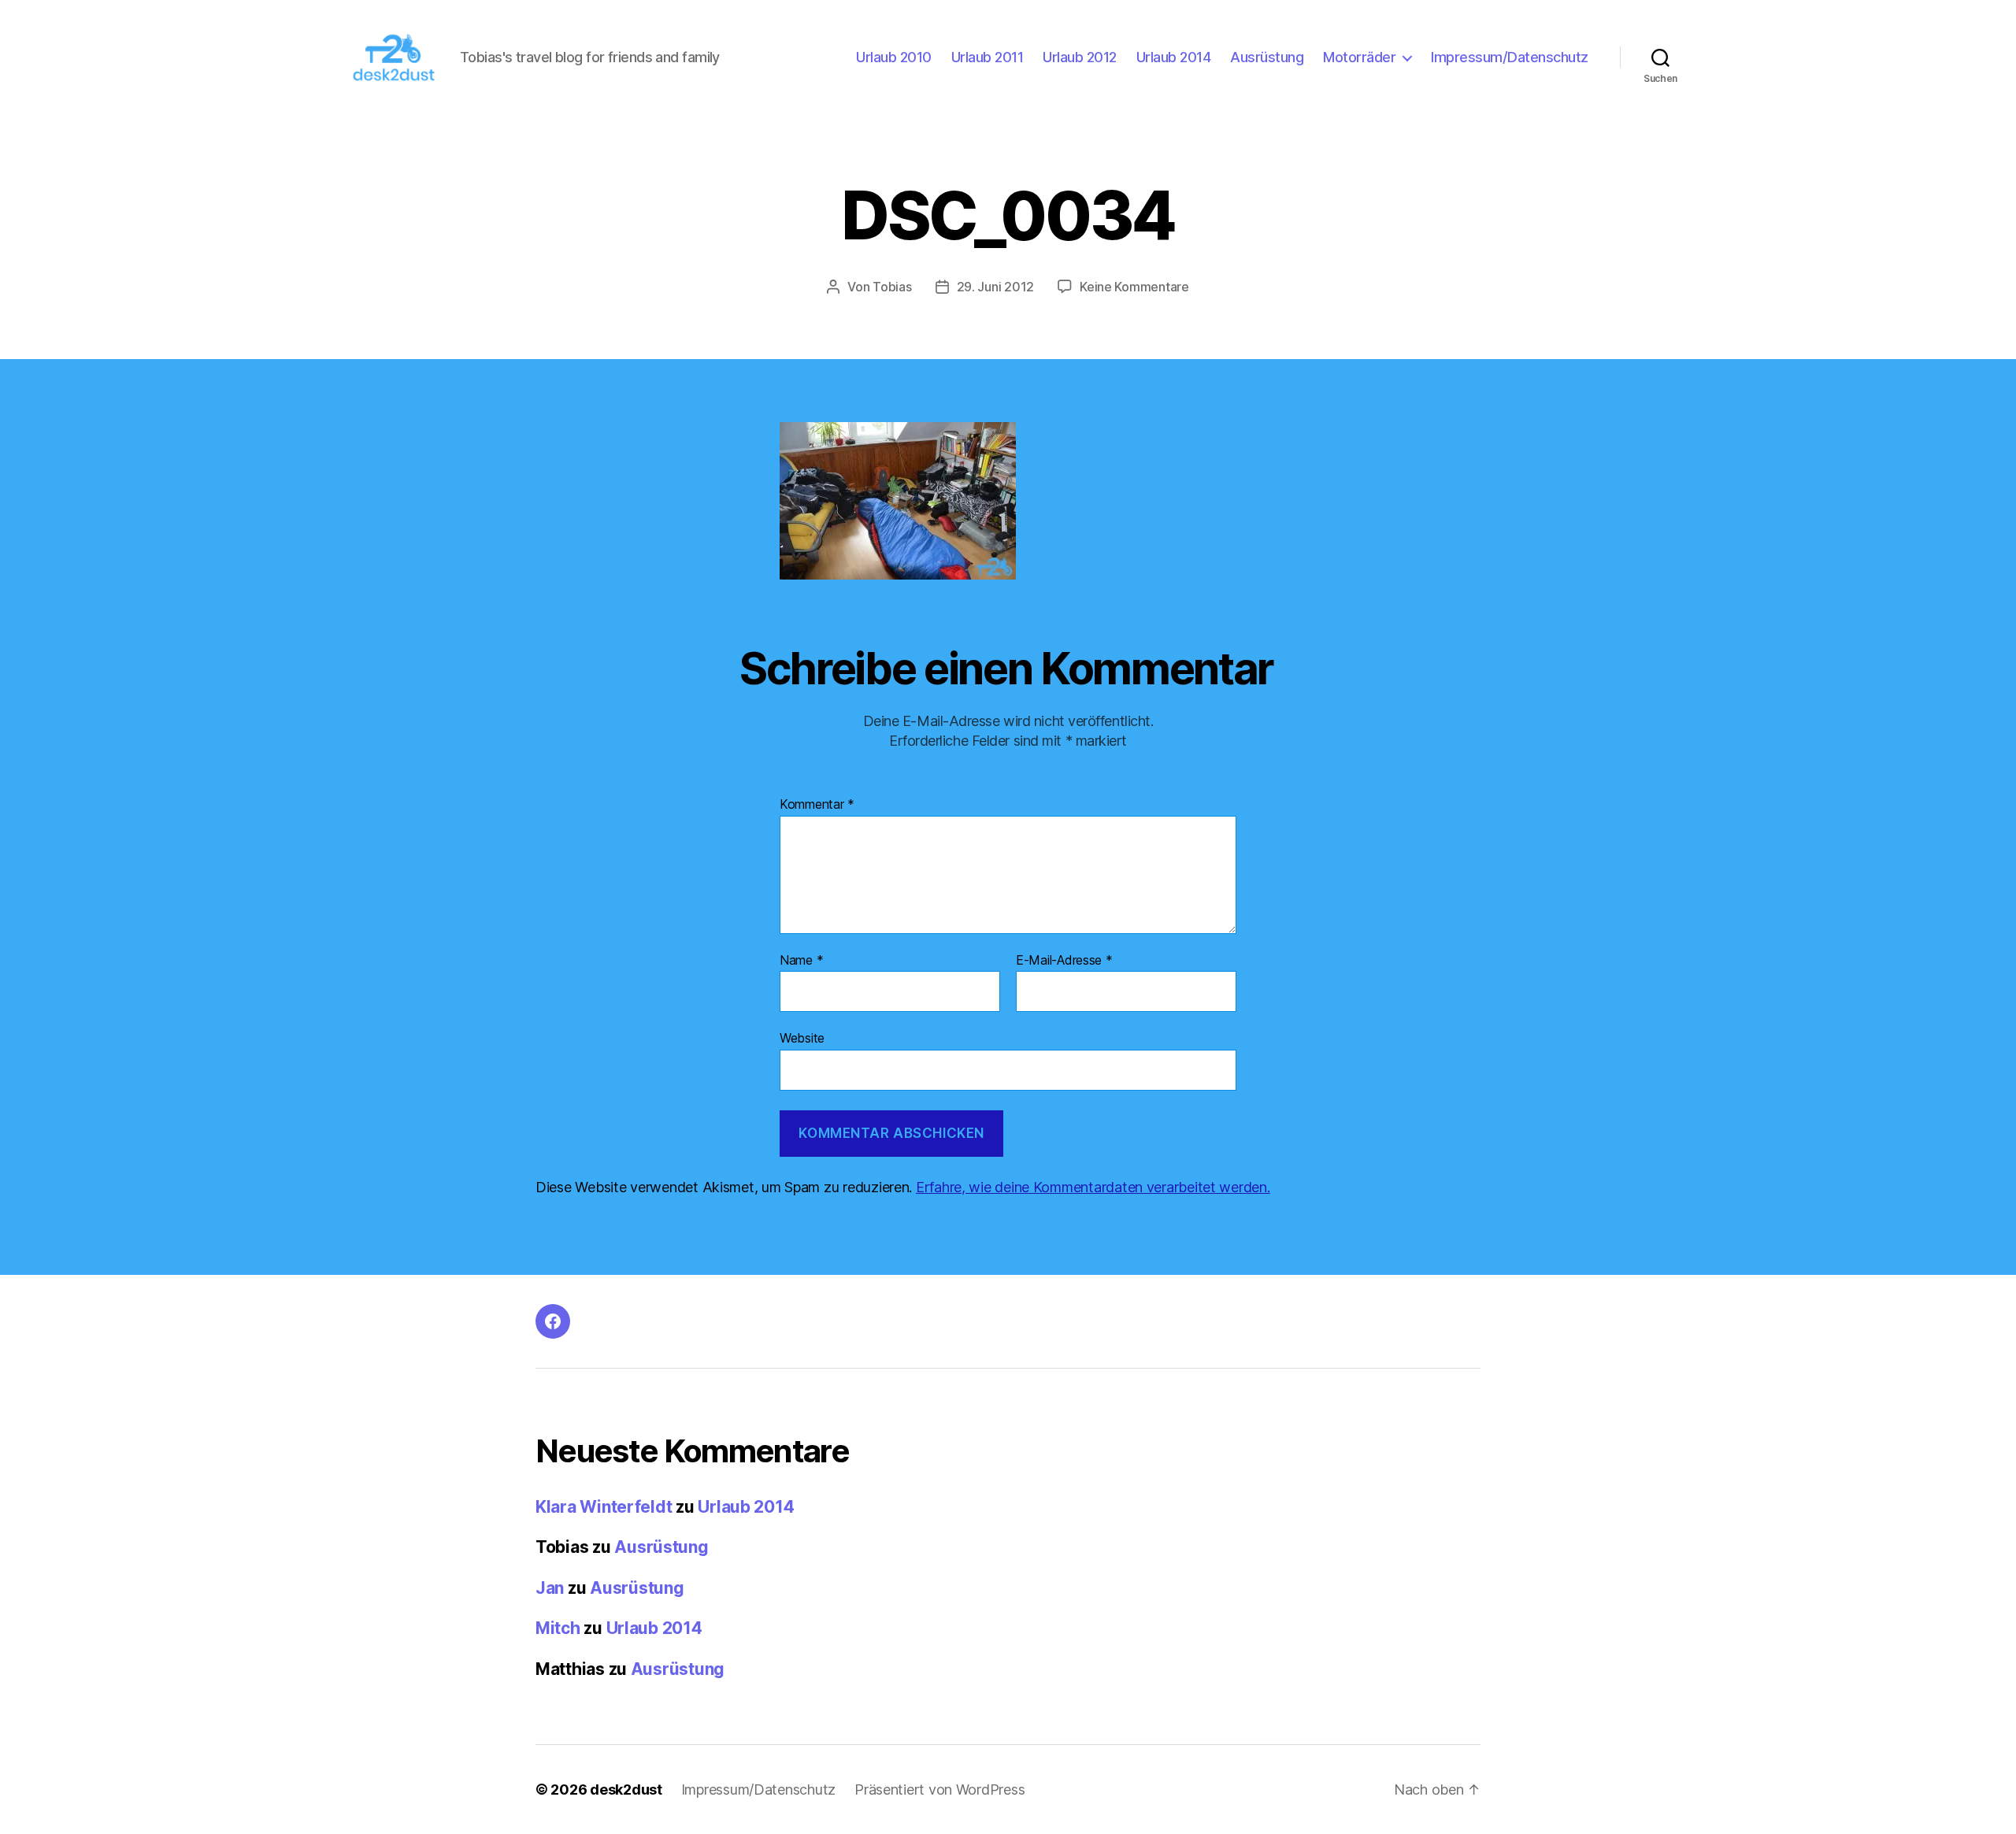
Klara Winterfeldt (604, 1507)
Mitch (558, 1628)
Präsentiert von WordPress (939, 1790)
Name (801, 961)
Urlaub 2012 (1080, 57)
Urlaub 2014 (1174, 57)
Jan (550, 1588)
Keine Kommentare (1134, 287)
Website (802, 1038)
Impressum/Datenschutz (1510, 57)
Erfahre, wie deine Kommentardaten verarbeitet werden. (1093, 1187)
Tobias (892, 287)
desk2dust (626, 1790)
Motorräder (1359, 57)
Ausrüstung (1267, 57)
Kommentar (817, 805)
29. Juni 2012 (996, 287)
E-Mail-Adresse (1064, 961)
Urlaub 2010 (894, 57)
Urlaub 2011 (988, 57)
